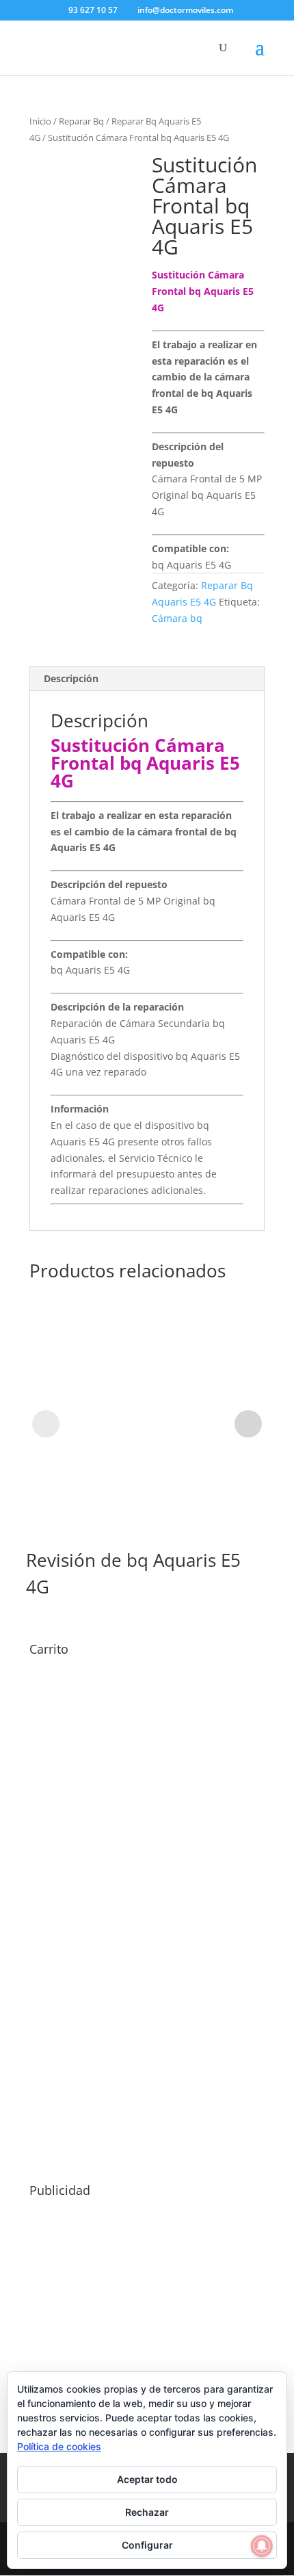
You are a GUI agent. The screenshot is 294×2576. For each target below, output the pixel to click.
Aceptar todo (147, 2479)
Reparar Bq (81, 121)
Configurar (147, 2545)
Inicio (40, 121)
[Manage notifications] (262, 2546)
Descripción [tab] (71, 678)
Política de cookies (59, 2446)
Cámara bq (177, 618)
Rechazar (147, 2512)
